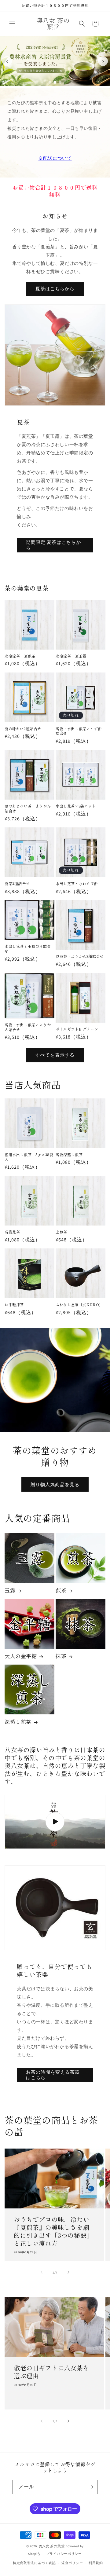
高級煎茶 (12, 1232)
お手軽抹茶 (14, 1305)
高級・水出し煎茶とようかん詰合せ (28, 1027)
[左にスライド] (42, 2272)
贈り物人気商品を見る (55, 1484)
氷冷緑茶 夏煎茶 (20, 656)
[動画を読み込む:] (55, 1822)
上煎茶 (61, 1232)
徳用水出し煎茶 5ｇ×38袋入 (29, 1157)
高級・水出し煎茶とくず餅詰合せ (79, 731)
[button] (12, 24)
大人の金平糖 (21, 1656)
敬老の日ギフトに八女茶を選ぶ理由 (51, 2372)
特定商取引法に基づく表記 (34, 2563)
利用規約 (96, 2563)
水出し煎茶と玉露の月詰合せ (28, 949)
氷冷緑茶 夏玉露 (71, 656)
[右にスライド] (68, 2272)
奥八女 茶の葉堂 (52, 2546)
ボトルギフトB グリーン (77, 1029)
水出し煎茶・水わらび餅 (77, 884)
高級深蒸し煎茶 (69, 1155)
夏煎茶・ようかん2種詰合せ (80, 956)
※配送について (55, 158)
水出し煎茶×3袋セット (76, 806)
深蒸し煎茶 (18, 1722)
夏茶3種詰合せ (17, 884)
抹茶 (61, 1656)
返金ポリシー (72, 2563)
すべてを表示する (55, 1055)
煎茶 (61, 1590)
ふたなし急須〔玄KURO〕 (79, 1305)
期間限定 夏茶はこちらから (53, 545)
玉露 (10, 1590)
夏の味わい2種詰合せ (23, 729)
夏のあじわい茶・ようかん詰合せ (28, 808)
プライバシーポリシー (64, 2554)
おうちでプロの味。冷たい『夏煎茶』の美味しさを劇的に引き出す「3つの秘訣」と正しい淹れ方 (53, 2231)
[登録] (91, 2487)
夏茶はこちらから (55, 289)
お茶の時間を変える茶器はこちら (53, 2075)
